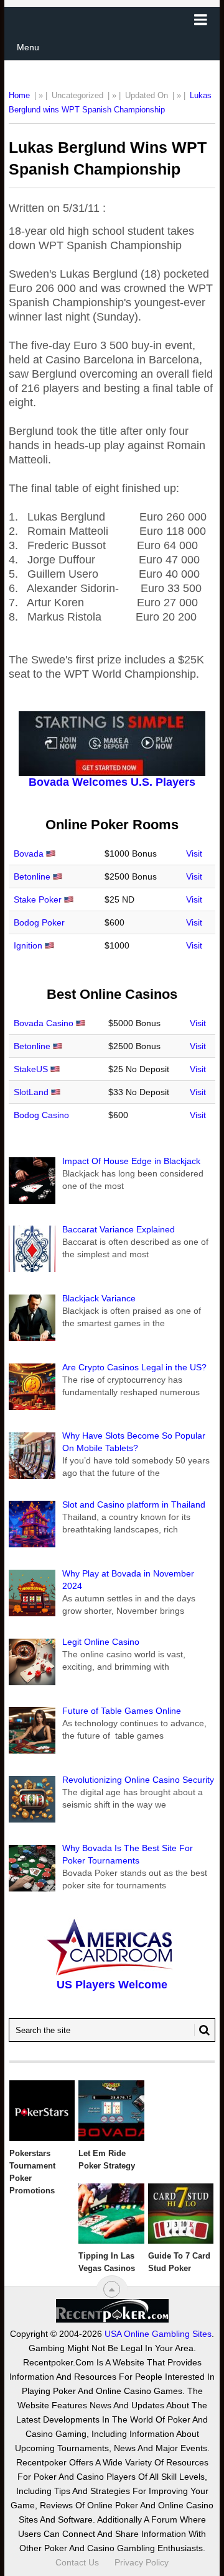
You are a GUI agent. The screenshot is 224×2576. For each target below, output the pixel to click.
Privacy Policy (142, 2562)
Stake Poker (38, 899)
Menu (28, 47)
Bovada (29, 853)
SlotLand (31, 1092)
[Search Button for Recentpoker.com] (202, 2030)
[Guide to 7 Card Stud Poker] (181, 2214)
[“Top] (112, 2289)
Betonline (32, 876)
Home (19, 95)
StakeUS (31, 1069)
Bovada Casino (44, 1023)
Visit (194, 853)
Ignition (28, 945)
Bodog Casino (41, 1115)
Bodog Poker (39, 922)
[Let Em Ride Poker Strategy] (111, 2111)
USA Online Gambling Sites (158, 2334)
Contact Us (77, 2562)
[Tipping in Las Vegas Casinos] (111, 2214)
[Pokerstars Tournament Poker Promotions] (42, 2111)
